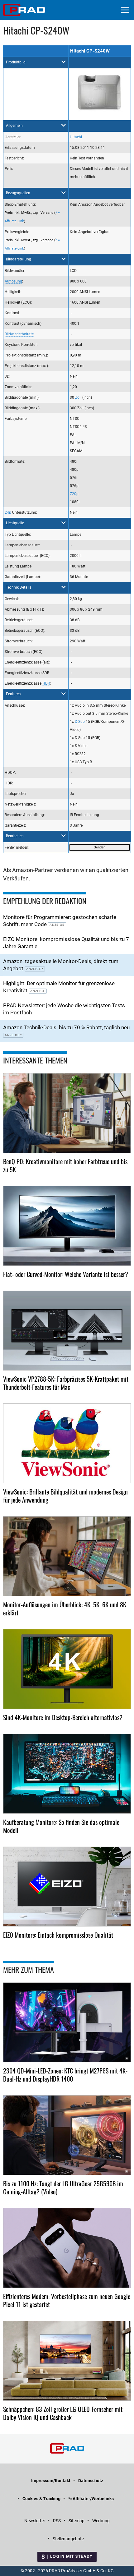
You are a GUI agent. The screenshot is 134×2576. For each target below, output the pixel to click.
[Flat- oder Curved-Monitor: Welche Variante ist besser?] (67, 1226)
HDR (46, 683)
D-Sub (80, 722)
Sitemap (77, 2521)
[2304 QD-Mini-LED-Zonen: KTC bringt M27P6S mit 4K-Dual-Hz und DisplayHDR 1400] (67, 2022)
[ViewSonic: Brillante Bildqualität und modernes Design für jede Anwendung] (67, 1443)
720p (74, 494)
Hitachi (76, 137)
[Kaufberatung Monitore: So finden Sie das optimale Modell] (67, 1774)
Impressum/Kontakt (51, 2481)
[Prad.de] (24, 10)
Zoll (78, 397)
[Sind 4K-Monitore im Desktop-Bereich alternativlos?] (67, 1669)
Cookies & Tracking (41, 2499)
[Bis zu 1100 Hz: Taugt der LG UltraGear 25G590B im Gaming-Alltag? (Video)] (67, 2135)
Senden (100, 847)
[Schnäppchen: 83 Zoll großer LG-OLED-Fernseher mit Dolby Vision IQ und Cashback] (67, 2361)
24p (8, 512)
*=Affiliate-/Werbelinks (91, 2499)
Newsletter (35, 2521)
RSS (57, 2521)
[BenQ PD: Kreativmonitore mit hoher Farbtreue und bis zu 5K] (67, 1113)
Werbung (101, 2521)
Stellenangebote (68, 2539)
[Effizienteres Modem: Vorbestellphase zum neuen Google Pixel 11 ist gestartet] (67, 2248)
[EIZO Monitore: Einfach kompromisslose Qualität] (67, 1887)
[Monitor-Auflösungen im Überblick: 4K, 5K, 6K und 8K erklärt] (67, 1556)
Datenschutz (91, 2481)
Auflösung (13, 281)
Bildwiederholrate (19, 334)
